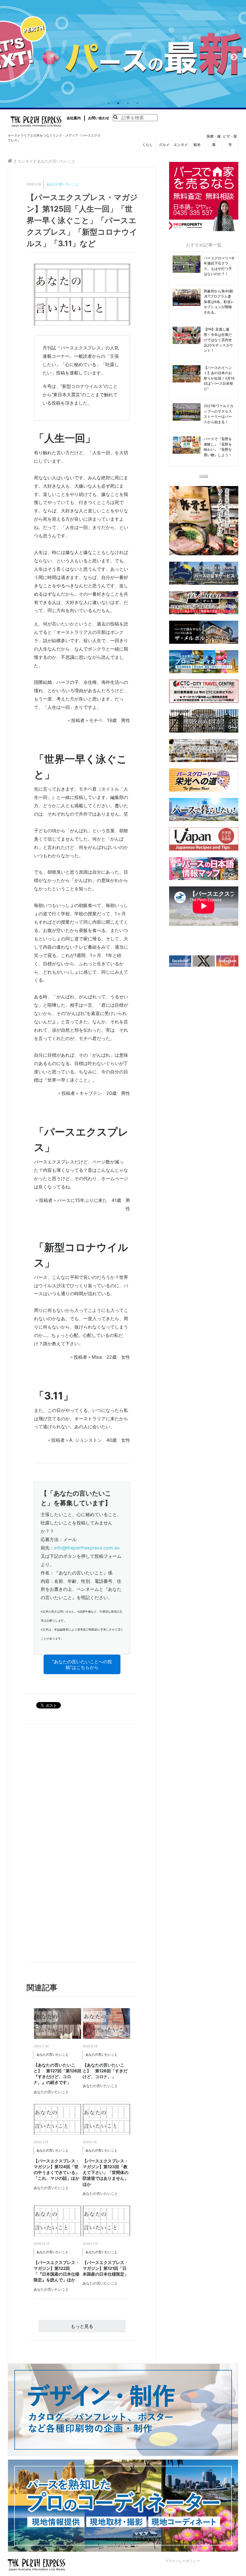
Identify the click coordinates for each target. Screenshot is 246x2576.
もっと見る (82, 2326)
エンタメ (181, 145)
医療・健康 (214, 140)
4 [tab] (137, 103)
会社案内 (74, 118)
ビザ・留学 (230, 140)
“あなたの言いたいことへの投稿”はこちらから (82, 1664)
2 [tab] (118, 103)
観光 (197, 145)
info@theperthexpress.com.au (87, 1548)
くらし (148, 145)
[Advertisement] (57, 1845)
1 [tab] (109, 103)
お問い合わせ (99, 118)
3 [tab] (128, 103)
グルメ (164, 145)
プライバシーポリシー (183, 2561)
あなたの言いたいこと (62, 184)
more (204, 475)
